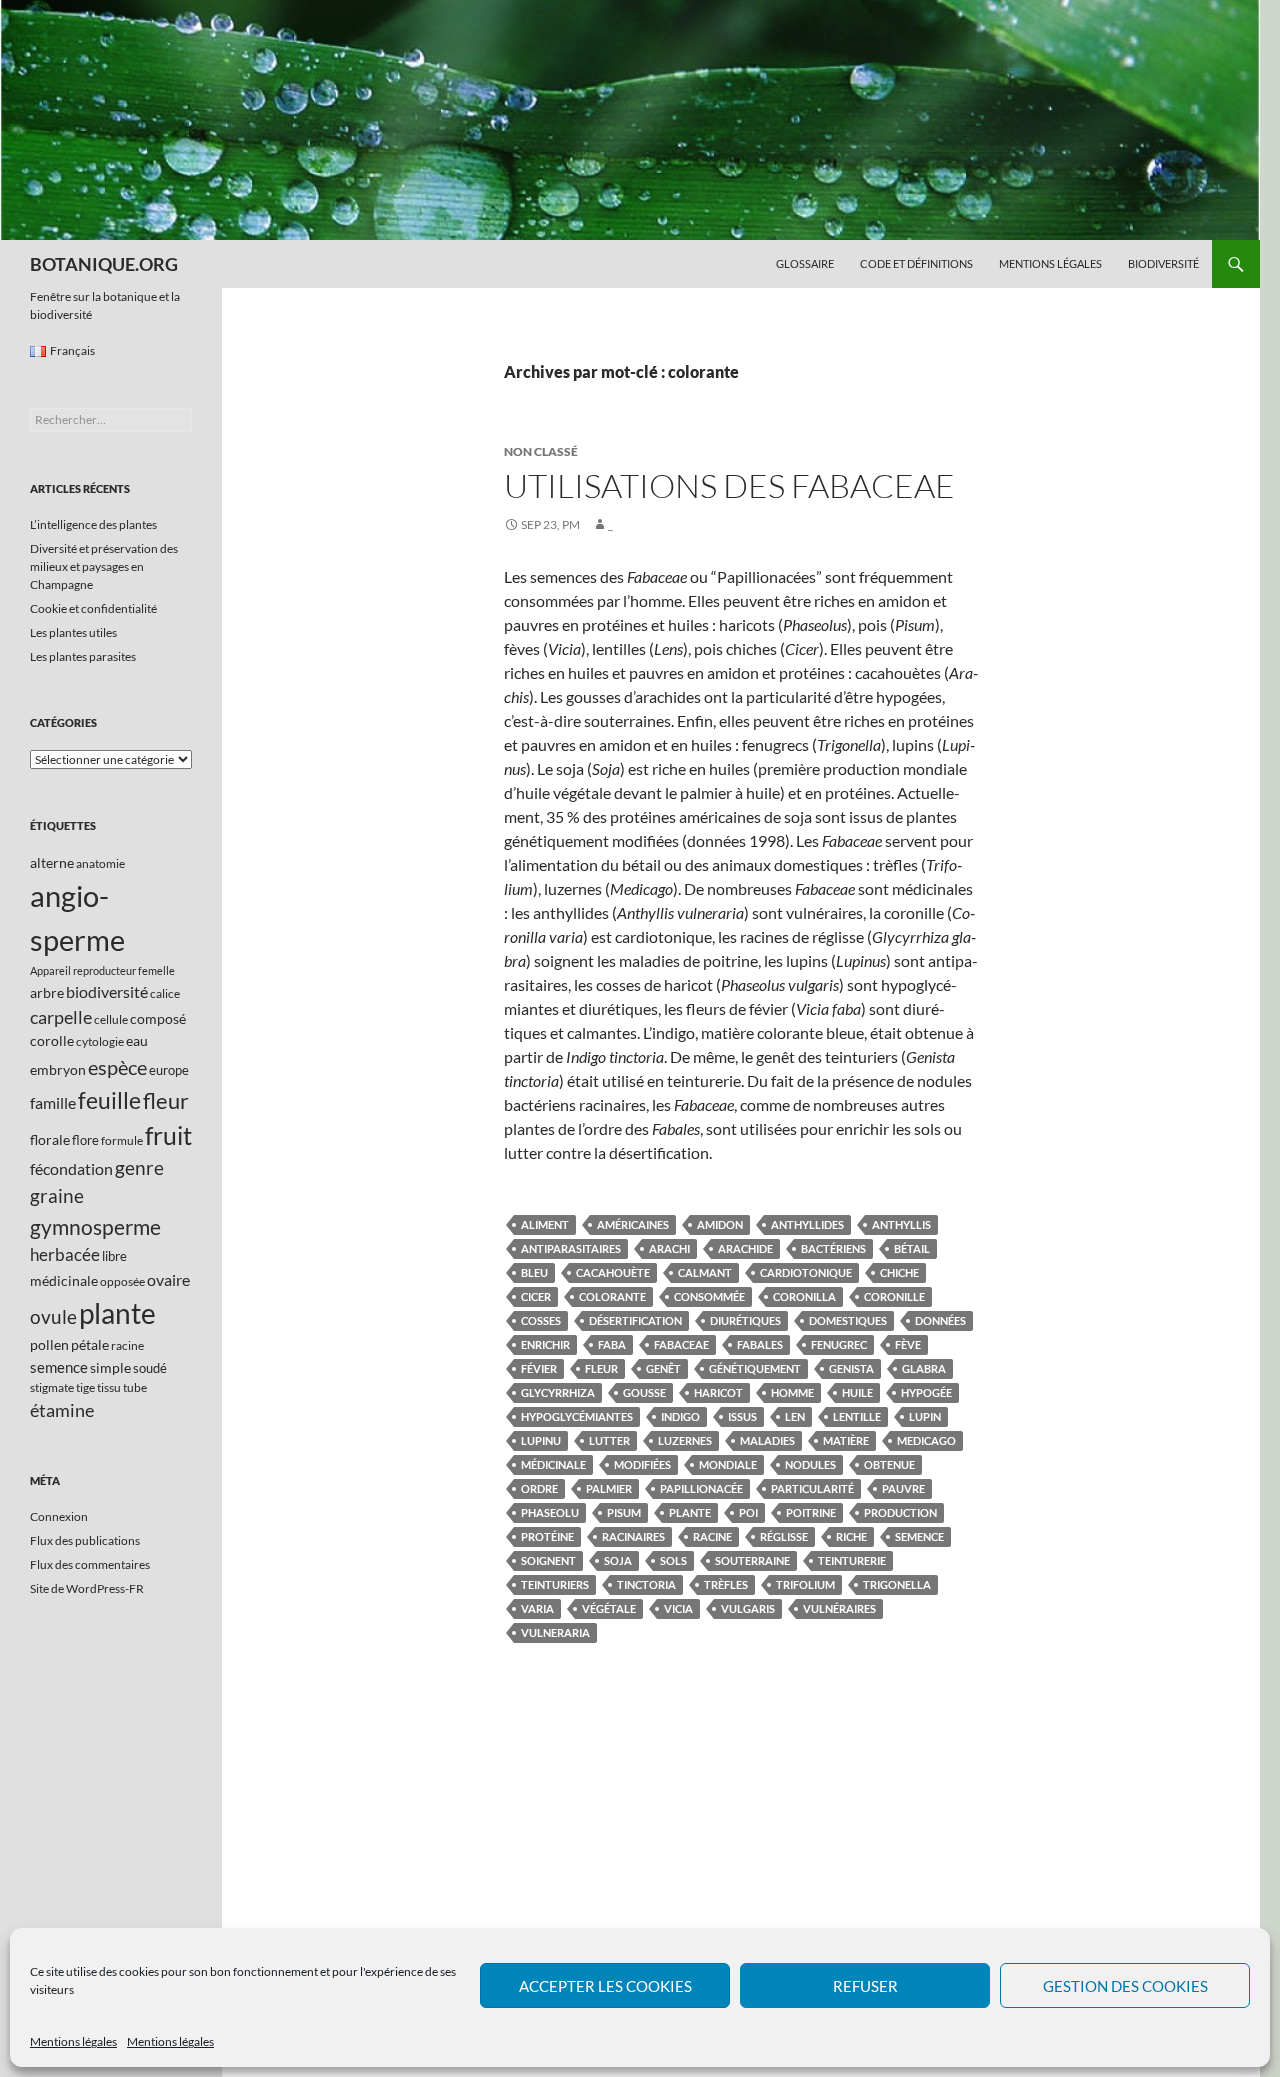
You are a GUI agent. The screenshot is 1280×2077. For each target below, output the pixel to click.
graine (57, 1196)
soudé (150, 1368)
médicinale (553, 1464)
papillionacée (701, 1488)
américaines (633, 1224)
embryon (58, 1069)
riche (851, 1536)
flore (85, 1140)
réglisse (784, 1536)
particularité (812, 1488)
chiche (899, 1272)
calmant (705, 1272)
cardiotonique (806, 1272)
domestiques (848, 1320)
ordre (539, 1488)
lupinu (541, 1440)
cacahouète (613, 1272)
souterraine (752, 1560)
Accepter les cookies (605, 1986)
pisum (624, 1512)
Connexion (59, 1516)
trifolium (805, 1584)
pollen (49, 1344)
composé (158, 1018)
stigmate (52, 1387)
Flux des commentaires (90, 1564)
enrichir (545, 1344)
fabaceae (681, 1344)
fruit (168, 1135)
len (795, 1416)
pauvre (903, 1488)
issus (742, 1416)
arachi (669, 1248)
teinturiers (555, 1584)
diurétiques (745, 1320)
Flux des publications (85, 1540)
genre (139, 1167)
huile (857, 1392)
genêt (663, 1368)
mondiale (728, 1464)
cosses (541, 1320)
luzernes (685, 1440)
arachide (745, 1248)
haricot (718, 1392)
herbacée (65, 1254)
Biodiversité (1163, 263)
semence (919, 1536)
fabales (760, 1344)
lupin (925, 1416)
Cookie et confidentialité (93, 608)
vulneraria (555, 1632)
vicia (678, 1608)
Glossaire (805, 263)
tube (135, 1387)
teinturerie (852, 1560)
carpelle (61, 1017)
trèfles (726, 1584)
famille (53, 1102)
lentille (857, 1416)
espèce (117, 1067)
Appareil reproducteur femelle (102, 970)
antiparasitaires (571, 1248)
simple (110, 1367)
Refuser (865, 1986)
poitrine (811, 1512)
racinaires (633, 1536)
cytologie (100, 1041)
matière (846, 1440)
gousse (644, 1392)
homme (792, 1392)
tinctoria (646, 1584)
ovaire (168, 1279)
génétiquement (755, 1368)
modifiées (642, 1464)
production (900, 1512)
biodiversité (107, 991)
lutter (609, 1440)
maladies (767, 1440)
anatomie (100, 863)
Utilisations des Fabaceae (729, 485)
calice (165, 993)
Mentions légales (73, 2041)
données (940, 1320)
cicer (536, 1296)
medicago (926, 1440)
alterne (52, 862)
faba (612, 1344)
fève (908, 1344)
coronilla (804, 1296)
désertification (635, 1320)
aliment (545, 1224)
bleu (534, 1272)
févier (539, 1368)
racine (712, 1536)
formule (122, 1140)
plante (690, 1512)
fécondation (71, 1168)
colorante (612, 1296)
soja (618, 1560)
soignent (548, 1560)
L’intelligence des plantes (93, 524)
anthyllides (807, 1224)
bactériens (833, 1248)
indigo (680, 1416)
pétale (90, 1344)
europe (169, 1070)
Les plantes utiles (73, 632)
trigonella (897, 1584)
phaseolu (550, 1512)
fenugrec (839, 1344)
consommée (709, 1296)
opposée (122, 1281)
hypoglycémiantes (577, 1416)
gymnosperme (95, 1226)
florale (50, 1139)
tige (85, 1387)
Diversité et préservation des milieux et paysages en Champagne (104, 566)
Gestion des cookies (1125, 1986)
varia (537, 1608)
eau (137, 1040)
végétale (609, 1608)
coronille (894, 1296)
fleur (601, 1368)
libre (114, 1256)
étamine (62, 1410)
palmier (609, 1488)
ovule (53, 1316)
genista (851, 1368)
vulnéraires (839, 1608)
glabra (924, 1368)
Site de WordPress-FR (87, 1588)
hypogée (926, 1392)
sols (673, 1560)
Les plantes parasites (83, 656)
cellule (111, 1019)
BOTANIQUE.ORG (104, 264)
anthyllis (901, 1224)
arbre (47, 992)
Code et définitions (916, 263)
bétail (912, 1248)
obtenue (889, 1464)
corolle (52, 1040)
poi (748, 1512)
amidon (720, 1224)
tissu (109, 1387)
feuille (109, 1100)
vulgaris (748, 1608)
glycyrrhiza (558, 1392)
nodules (810, 1464)
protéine (547, 1536)
